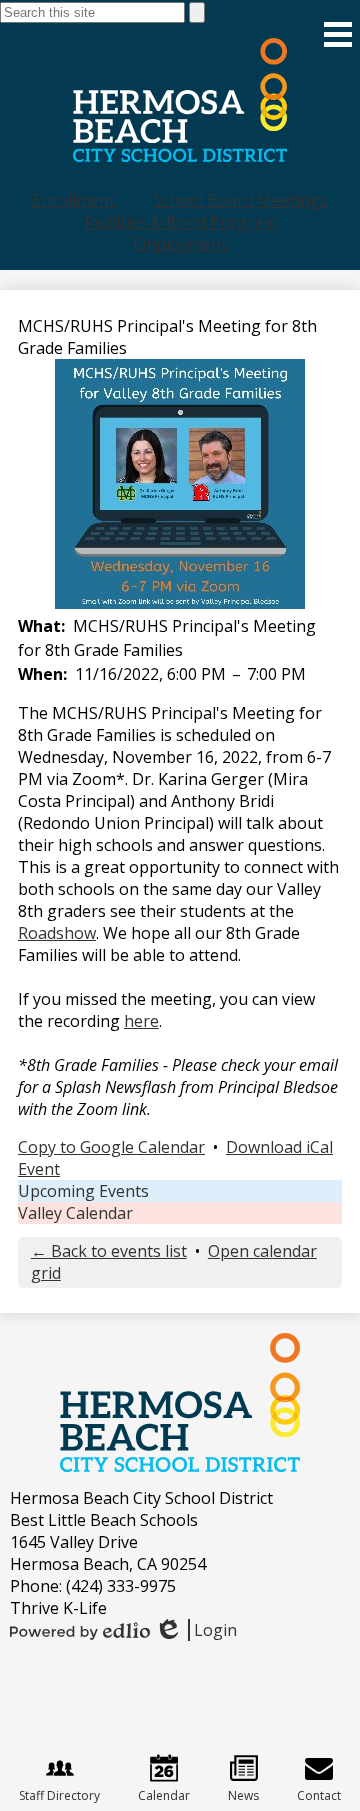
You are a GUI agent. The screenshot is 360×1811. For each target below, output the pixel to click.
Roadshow (57, 933)
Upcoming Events (83, 1191)
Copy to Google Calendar (111, 1147)
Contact (319, 1795)
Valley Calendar (75, 1213)
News (243, 1795)
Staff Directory (59, 1795)
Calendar (164, 1795)
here (141, 1021)
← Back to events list (109, 1251)
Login (195, 1630)
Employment (180, 244)
